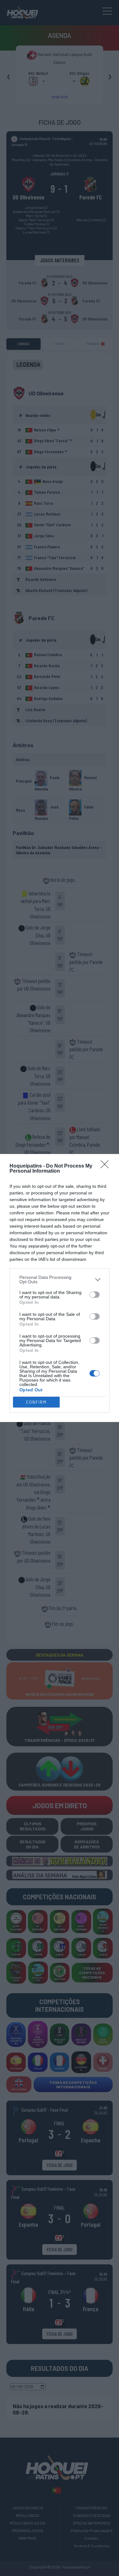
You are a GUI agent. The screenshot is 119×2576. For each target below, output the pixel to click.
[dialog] (60, 1288)
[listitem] (60, 1279)
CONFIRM (36, 1402)
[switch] (95, 1295)
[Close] (107, 1166)
